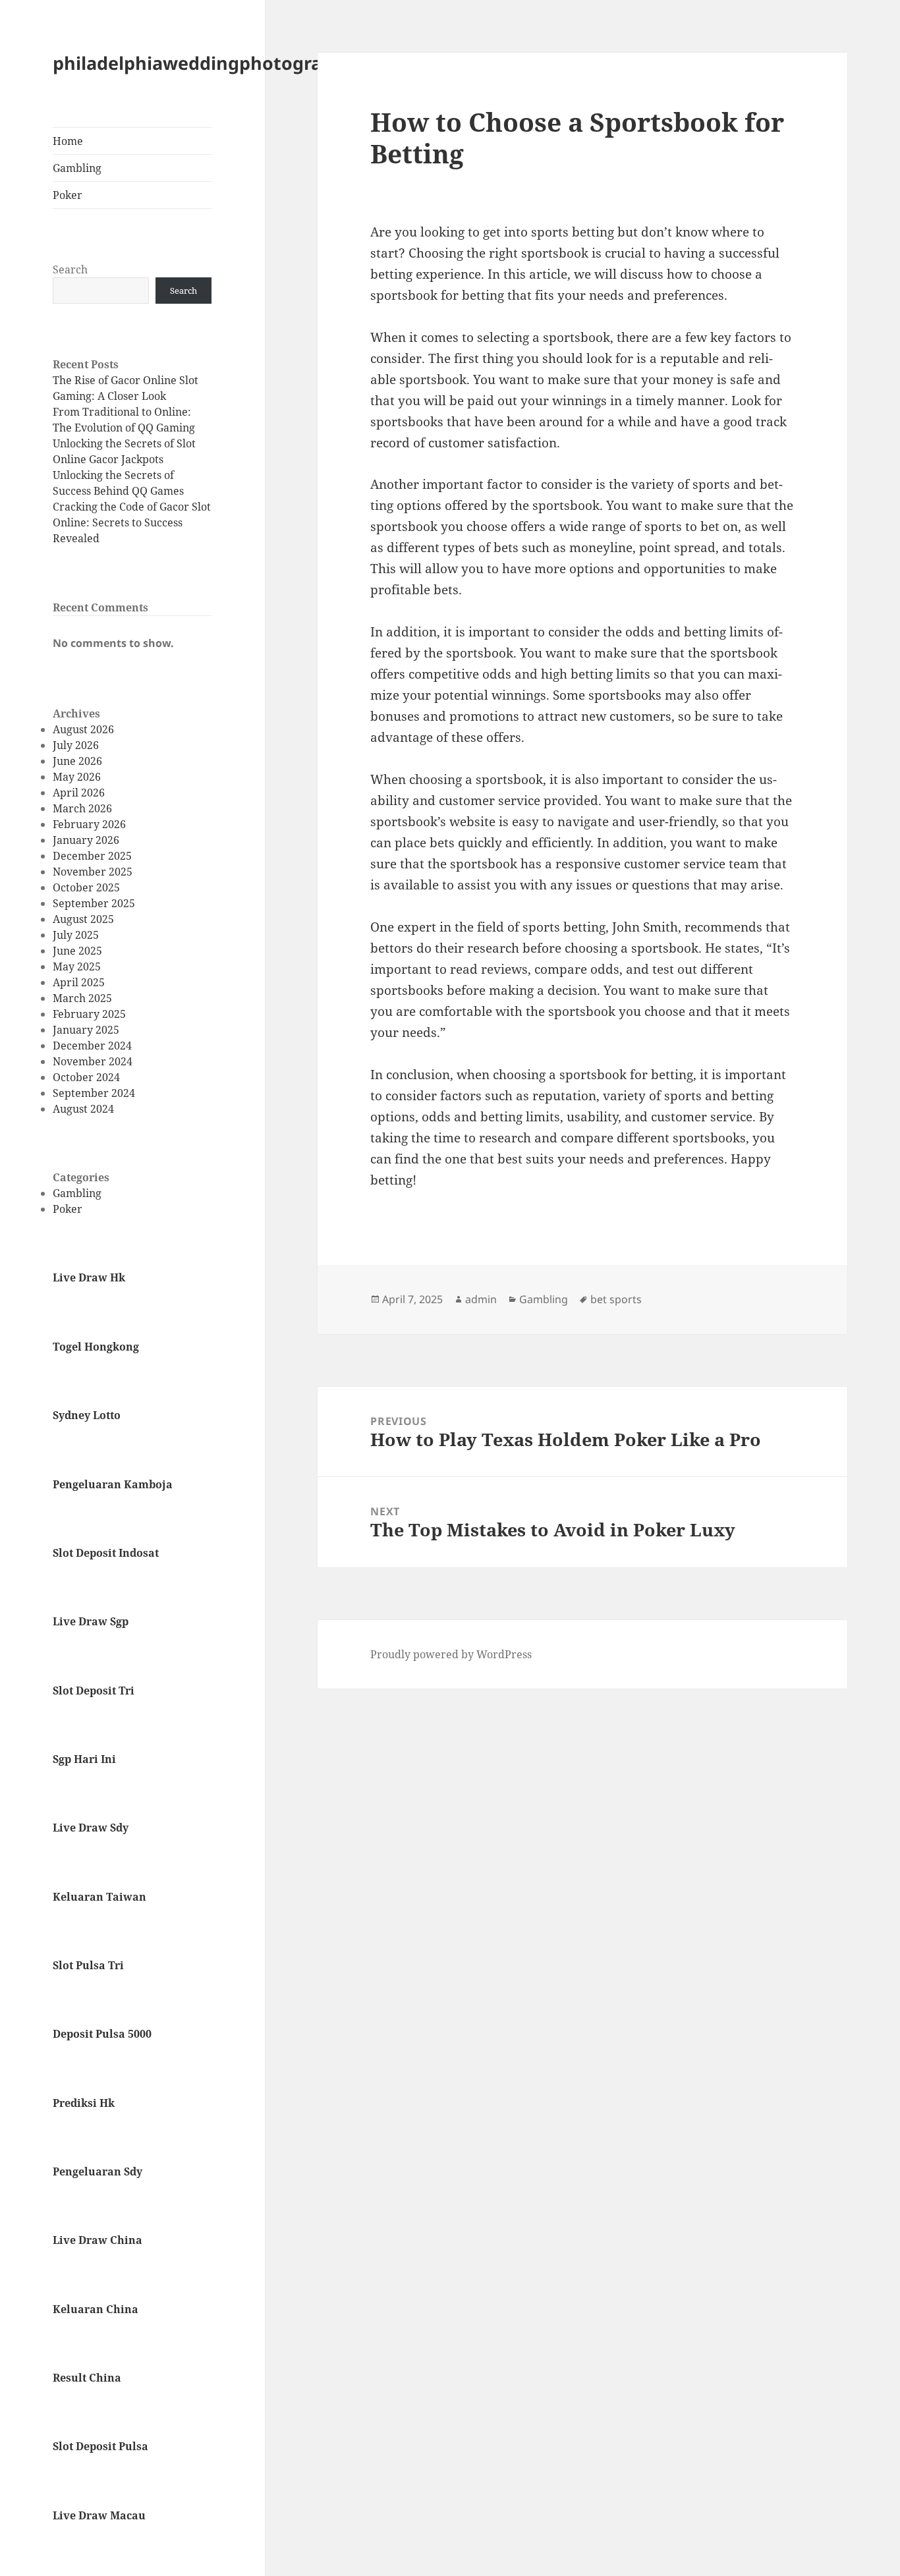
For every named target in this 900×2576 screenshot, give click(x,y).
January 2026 (86, 840)
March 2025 (82, 998)
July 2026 (76, 745)
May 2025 (77, 966)
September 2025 (94, 903)
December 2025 (92, 856)
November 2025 (93, 872)
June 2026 (77, 761)
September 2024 (94, 1093)
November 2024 (93, 1061)
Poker (68, 195)
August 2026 (83, 729)
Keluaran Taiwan (99, 1897)
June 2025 (77, 951)
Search (70, 269)
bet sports (616, 1299)
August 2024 (83, 1109)
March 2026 (82, 808)
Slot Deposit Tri (94, 1691)
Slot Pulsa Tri (88, 1965)
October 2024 (86, 1077)
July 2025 (76, 935)
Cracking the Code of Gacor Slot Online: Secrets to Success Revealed (132, 522)
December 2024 (92, 1046)
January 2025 (86, 1030)
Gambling (77, 168)
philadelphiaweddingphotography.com (225, 63)
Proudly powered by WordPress (451, 1654)
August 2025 (83, 919)
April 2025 (79, 982)
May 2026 (77, 777)
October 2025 (86, 887)
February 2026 (89, 824)
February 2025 (89, 1014)
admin (481, 1299)
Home (68, 141)
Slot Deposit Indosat (106, 1553)
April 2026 (79, 793)
